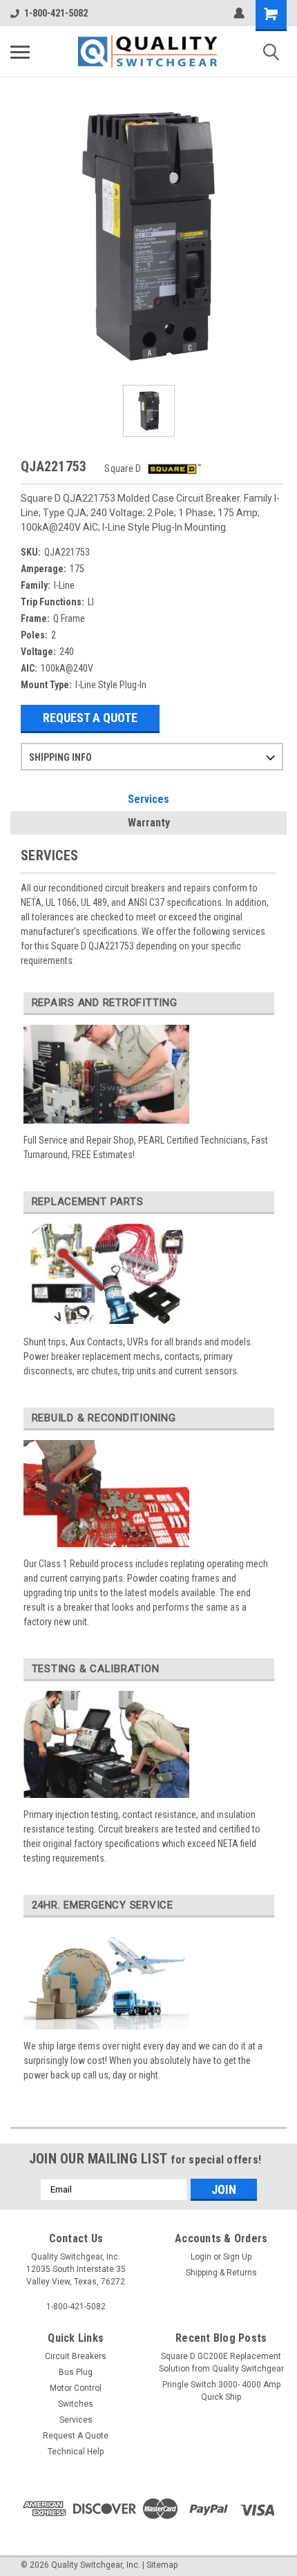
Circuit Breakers (76, 2356)
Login (201, 2257)
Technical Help (76, 2452)
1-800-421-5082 (56, 13)
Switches (76, 2404)
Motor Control (76, 2388)
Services (148, 799)
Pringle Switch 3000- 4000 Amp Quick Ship (221, 2391)
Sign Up (237, 2257)
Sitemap (162, 2565)
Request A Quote (90, 718)
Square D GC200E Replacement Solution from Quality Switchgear (221, 2362)
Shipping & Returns (221, 2273)
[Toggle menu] (20, 52)
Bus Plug (76, 2372)
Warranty (149, 823)
